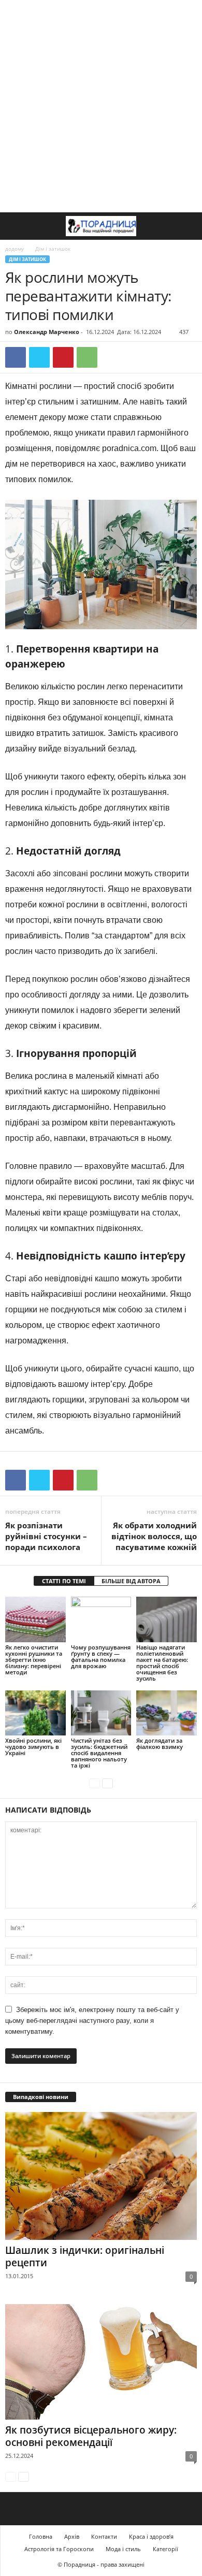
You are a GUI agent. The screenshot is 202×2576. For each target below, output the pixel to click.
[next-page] (107, 1783)
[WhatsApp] (87, 357)
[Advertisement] (101, 106)
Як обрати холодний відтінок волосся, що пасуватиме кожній (154, 1536)
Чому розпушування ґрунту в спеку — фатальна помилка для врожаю (101, 1656)
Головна (41, 2536)
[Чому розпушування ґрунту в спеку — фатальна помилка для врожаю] (101, 1619)
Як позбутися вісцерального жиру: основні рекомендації (91, 2436)
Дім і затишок (27, 259)
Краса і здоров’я (151, 2536)
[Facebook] (16, 357)
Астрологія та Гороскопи (59, 2549)
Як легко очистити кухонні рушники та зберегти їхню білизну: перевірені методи (34, 1660)
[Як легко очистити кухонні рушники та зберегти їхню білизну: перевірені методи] (35, 1619)
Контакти (104, 2536)
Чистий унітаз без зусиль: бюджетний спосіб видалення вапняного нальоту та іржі (99, 1753)
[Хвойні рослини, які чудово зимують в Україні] (35, 1713)
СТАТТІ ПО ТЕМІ (64, 1581)
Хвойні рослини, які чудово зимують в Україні (33, 1747)
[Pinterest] (63, 357)
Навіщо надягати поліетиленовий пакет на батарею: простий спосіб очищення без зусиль (162, 1663)
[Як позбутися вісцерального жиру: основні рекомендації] (101, 2362)
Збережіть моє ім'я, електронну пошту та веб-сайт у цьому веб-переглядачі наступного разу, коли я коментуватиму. (92, 2021)
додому (15, 249)
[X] (39, 357)
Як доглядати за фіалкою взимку (160, 1743)
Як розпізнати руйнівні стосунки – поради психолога (46, 1536)
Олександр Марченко (47, 332)
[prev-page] (95, 1783)
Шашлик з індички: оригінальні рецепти (85, 2256)
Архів (72, 2536)
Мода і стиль (123, 2549)
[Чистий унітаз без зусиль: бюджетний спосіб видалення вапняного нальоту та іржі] (101, 1713)
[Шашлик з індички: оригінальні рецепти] (101, 2176)
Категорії (165, 2549)
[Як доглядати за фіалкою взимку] (167, 1713)
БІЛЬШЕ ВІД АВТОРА (131, 1581)
